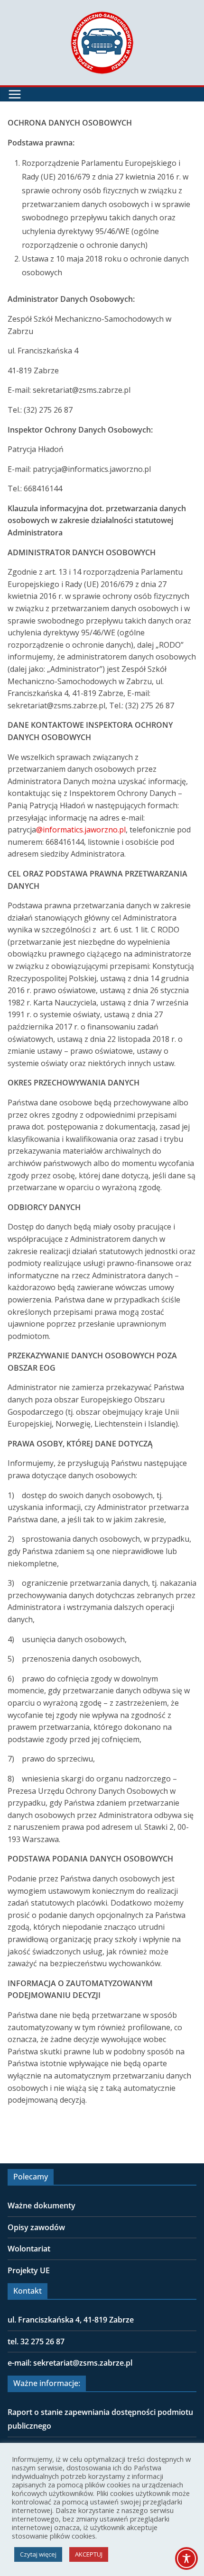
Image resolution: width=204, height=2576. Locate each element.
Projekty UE (29, 2270)
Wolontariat (29, 2249)
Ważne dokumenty (42, 2205)
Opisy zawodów (36, 2227)
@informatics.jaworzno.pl (81, 830)
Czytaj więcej (38, 2554)
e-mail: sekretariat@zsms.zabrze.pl (70, 2363)
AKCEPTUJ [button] (89, 2554)
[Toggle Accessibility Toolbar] (186, 2558)
